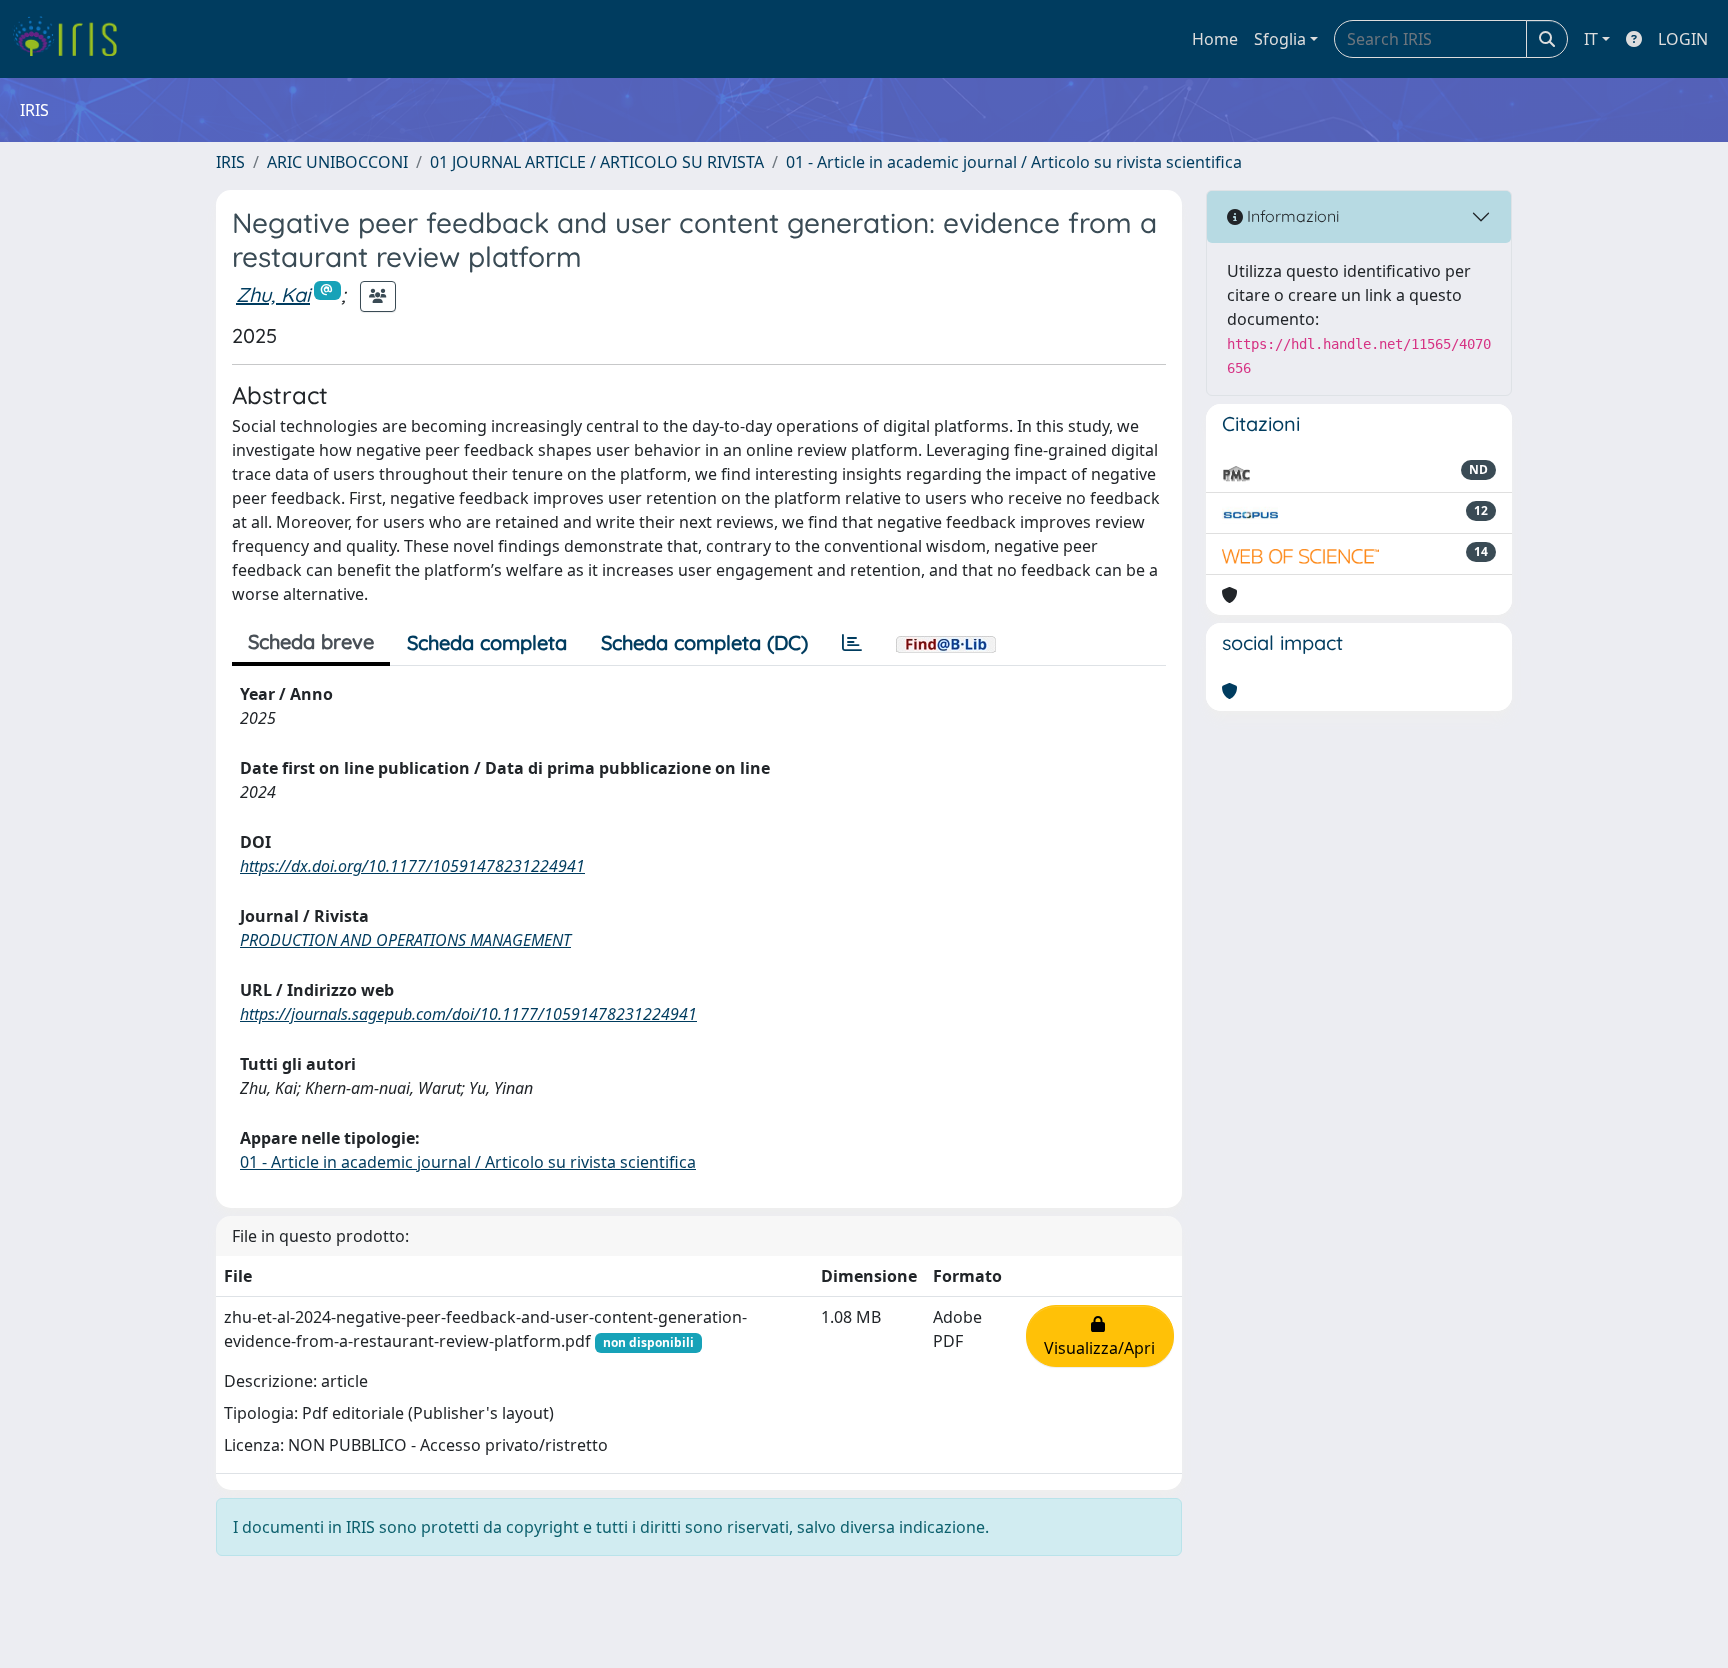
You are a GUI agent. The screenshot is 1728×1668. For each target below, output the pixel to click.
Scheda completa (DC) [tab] (704, 642)
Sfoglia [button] (1280, 39)
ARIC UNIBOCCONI (337, 162)
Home (1215, 39)
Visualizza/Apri (1099, 1336)
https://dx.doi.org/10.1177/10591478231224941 (412, 866)
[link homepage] (72, 39)
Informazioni (1291, 216)
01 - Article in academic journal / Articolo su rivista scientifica (1014, 162)
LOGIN (1683, 39)
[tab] (852, 643)
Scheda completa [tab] (487, 642)
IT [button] (1591, 39)
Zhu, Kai (273, 294)
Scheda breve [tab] (311, 641)
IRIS (230, 162)
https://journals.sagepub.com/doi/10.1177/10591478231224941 (468, 1014)
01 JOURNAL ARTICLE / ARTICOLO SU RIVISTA (597, 162)
